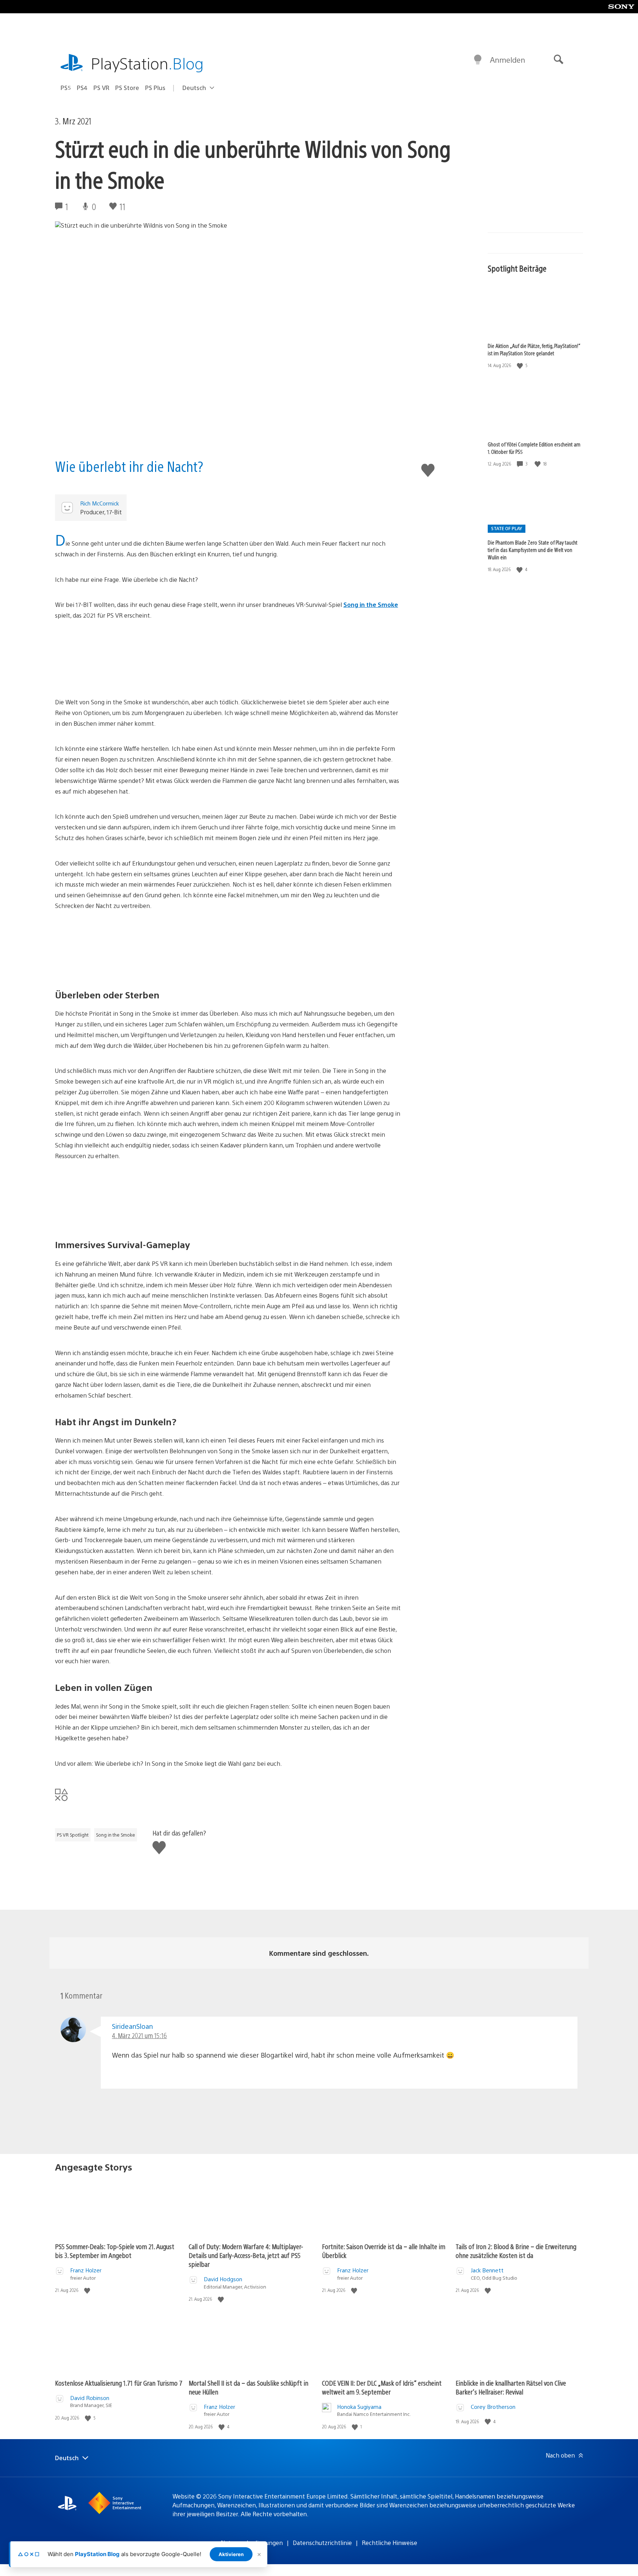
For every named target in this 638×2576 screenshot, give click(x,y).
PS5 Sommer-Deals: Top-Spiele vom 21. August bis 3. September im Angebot (115, 2251)
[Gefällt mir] (521, 365)
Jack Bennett (487, 2270)
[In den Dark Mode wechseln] (478, 60)
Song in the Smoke (371, 605)
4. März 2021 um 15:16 (139, 2035)
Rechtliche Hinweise (390, 2543)
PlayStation (147, 63)
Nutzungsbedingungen (252, 2543)
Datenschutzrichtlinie (322, 2543)
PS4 (82, 88)
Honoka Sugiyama (359, 2406)
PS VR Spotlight (73, 1835)
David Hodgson (223, 2279)
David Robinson (90, 2398)
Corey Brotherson (493, 2406)
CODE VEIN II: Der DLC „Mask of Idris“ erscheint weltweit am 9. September (382, 2387)
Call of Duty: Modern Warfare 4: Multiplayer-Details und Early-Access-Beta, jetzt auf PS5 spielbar (246, 2255)
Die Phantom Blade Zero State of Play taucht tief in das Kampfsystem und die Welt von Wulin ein (533, 550)
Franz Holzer (86, 2270)
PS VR (101, 88)
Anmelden (507, 60)
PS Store (127, 88)
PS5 (66, 88)
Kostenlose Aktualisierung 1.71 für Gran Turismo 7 (119, 2383)
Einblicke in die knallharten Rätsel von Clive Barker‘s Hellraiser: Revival (511, 2387)
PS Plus (155, 88)
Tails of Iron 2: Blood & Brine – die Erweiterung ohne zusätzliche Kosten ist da (516, 2251)
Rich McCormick (100, 503)
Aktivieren (231, 2554)
